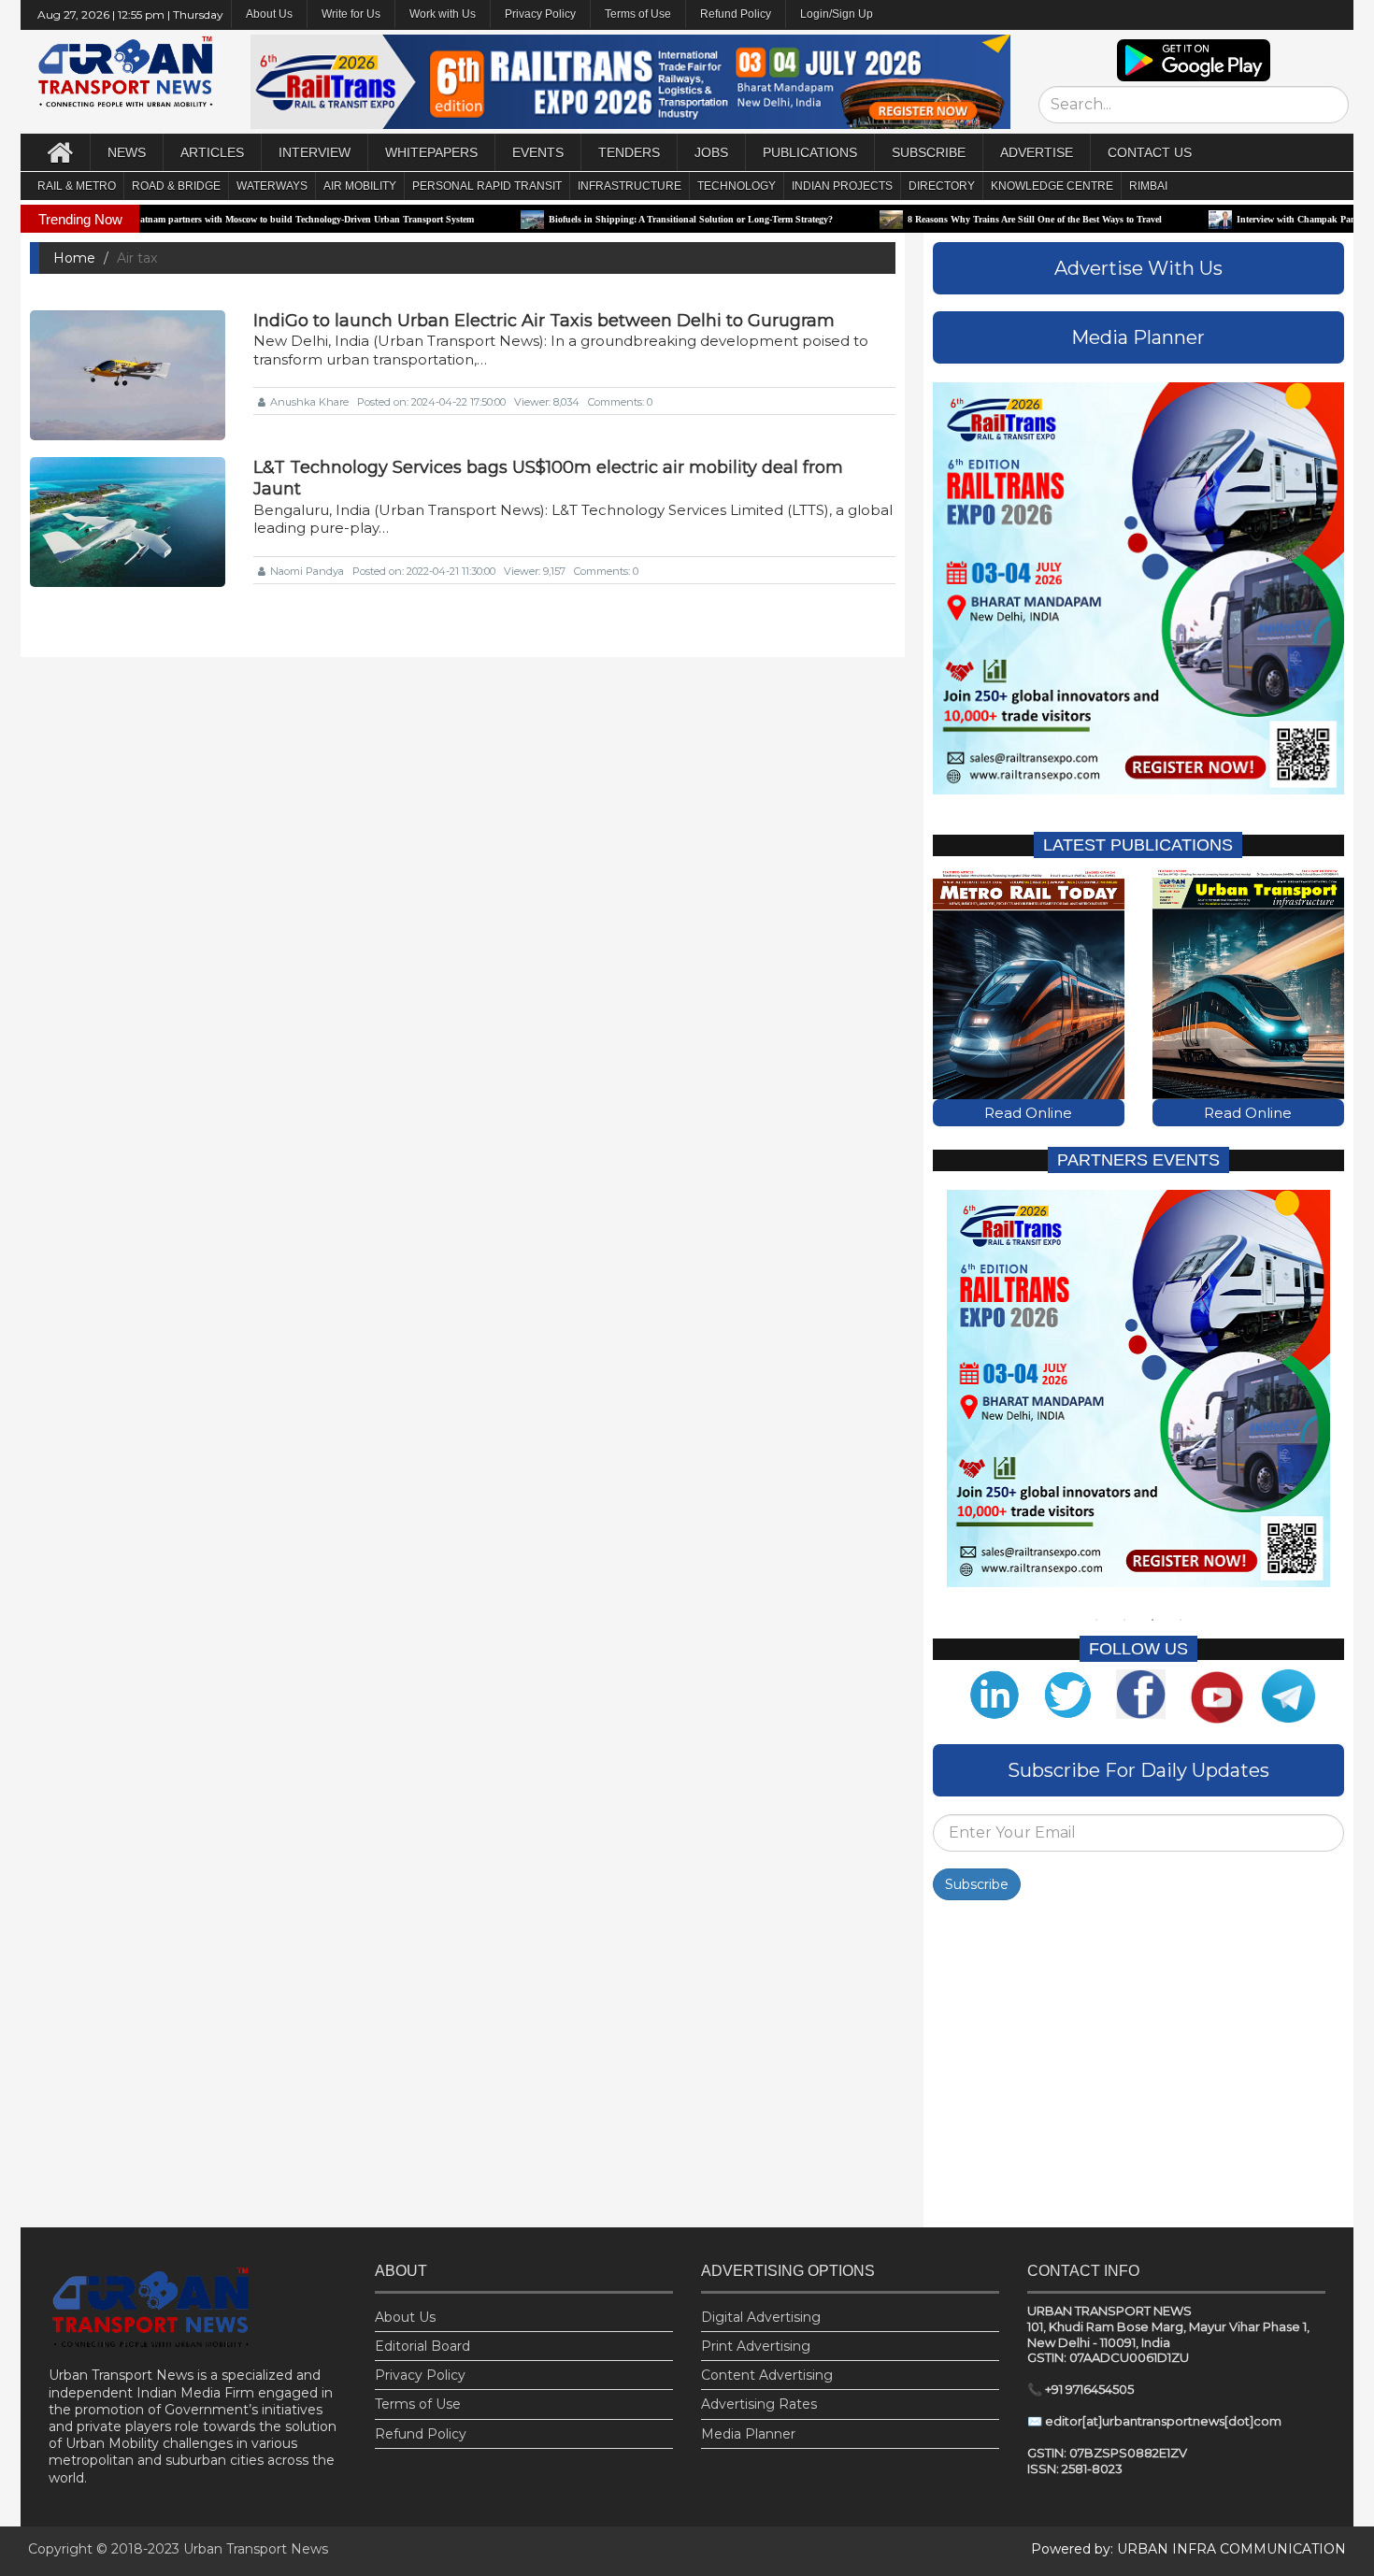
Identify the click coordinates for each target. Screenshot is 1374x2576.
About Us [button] (269, 14)
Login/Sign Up (837, 14)
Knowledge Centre (1052, 186)
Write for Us (351, 14)
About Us (405, 2317)
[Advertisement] (1138, 2068)
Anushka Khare (309, 402)
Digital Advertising (761, 2317)
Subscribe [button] (929, 152)
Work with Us (443, 14)
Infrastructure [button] (630, 186)
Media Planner (748, 2434)
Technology (737, 186)
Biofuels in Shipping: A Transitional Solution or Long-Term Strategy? (592, 219)
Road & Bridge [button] (176, 186)
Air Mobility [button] (360, 186)
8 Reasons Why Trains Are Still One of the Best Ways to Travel (936, 219)
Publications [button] (810, 152)
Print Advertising (756, 2346)
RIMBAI (1148, 186)
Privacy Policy (540, 14)
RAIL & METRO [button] (77, 186)
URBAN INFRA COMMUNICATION (1231, 2549)
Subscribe (977, 1884)
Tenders (629, 152)
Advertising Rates (759, 2404)
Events (538, 152)
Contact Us (1150, 152)
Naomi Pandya (307, 571)
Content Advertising (767, 2375)
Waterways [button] (272, 186)
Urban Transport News (256, 2549)
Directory (942, 186)
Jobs (711, 152)
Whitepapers (431, 152)
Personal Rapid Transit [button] (487, 186)
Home (74, 258)
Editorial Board (422, 2346)
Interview (315, 152)
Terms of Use (638, 14)
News (127, 152)
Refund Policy (736, 14)
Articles (212, 152)
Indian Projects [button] (842, 186)
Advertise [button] (1037, 152)
